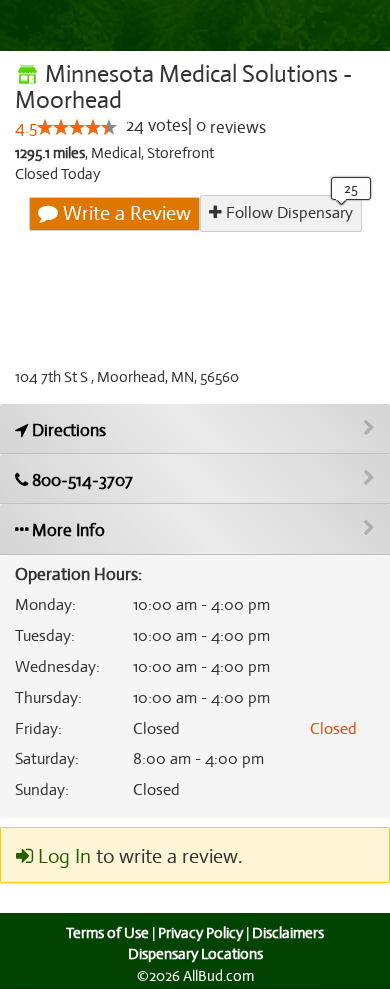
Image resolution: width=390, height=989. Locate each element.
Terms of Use (107, 933)
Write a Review (124, 213)
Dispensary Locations (195, 954)
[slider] (77, 127)
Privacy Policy (200, 933)
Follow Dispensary (287, 213)
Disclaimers (288, 933)
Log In (62, 856)
